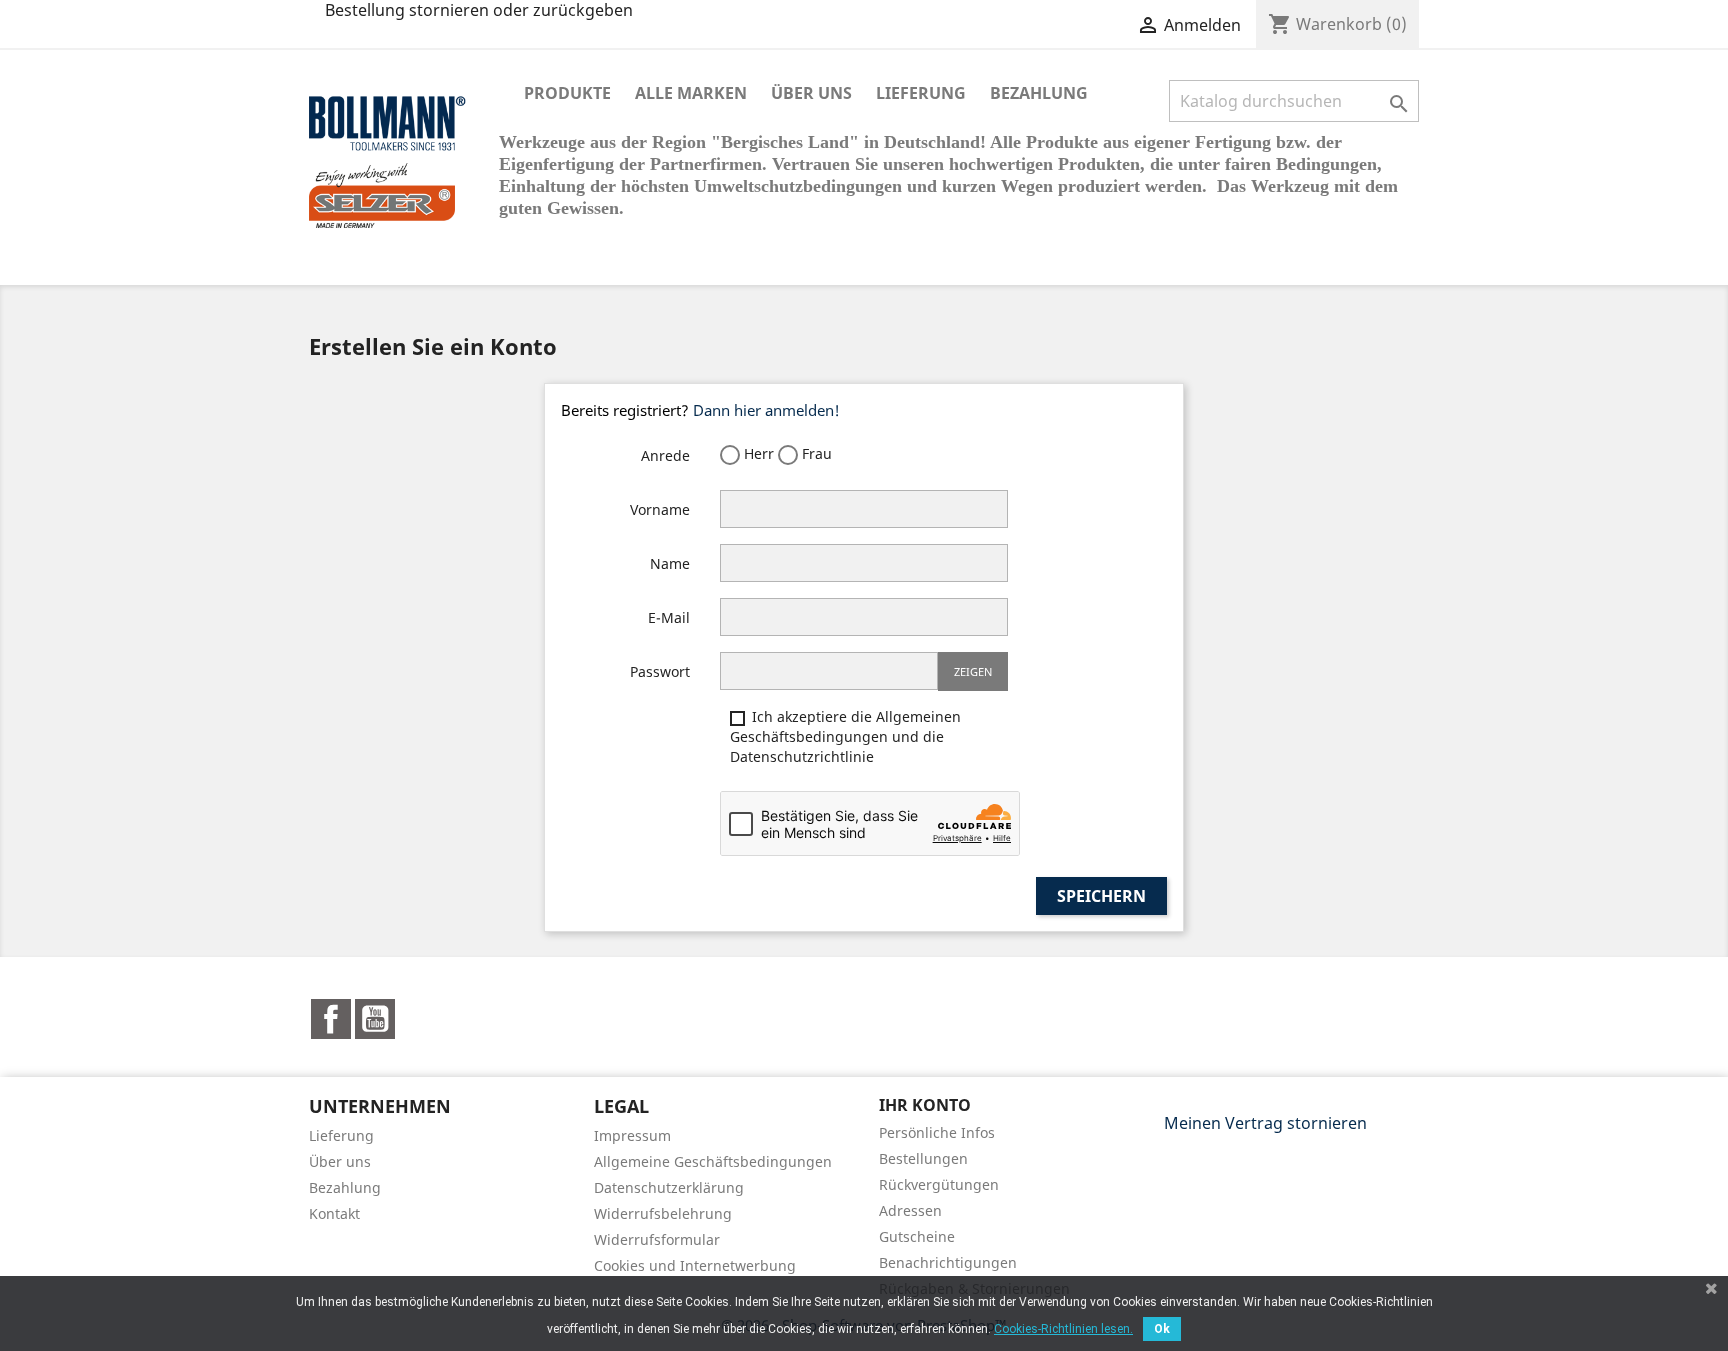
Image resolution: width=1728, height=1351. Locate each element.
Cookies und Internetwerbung (695, 1265)
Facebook (331, 1019)
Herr (757, 453)
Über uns (811, 93)
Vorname (660, 509)
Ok (1162, 1329)
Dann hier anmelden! (766, 410)
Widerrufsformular (657, 1239)
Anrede (665, 455)
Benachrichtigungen (948, 1262)
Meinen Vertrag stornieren (1265, 1123)
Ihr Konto (925, 1105)
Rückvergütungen (939, 1184)
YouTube (375, 1019)
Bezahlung (1039, 93)
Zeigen (973, 671)
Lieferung (921, 93)
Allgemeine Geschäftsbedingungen (713, 1161)
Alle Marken (691, 93)
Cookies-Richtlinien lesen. (1063, 1329)
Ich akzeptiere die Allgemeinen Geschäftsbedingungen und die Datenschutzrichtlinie (845, 736)
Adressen (910, 1210)
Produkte (567, 93)
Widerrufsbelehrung (663, 1213)
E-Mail (669, 617)
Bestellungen (923, 1158)
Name (670, 563)
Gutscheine (917, 1236)
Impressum (632, 1135)
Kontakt (334, 1213)
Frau (815, 453)
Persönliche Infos (937, 1132)
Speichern (1101, 896)
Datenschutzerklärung (669, 1187)
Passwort (660, 671)
